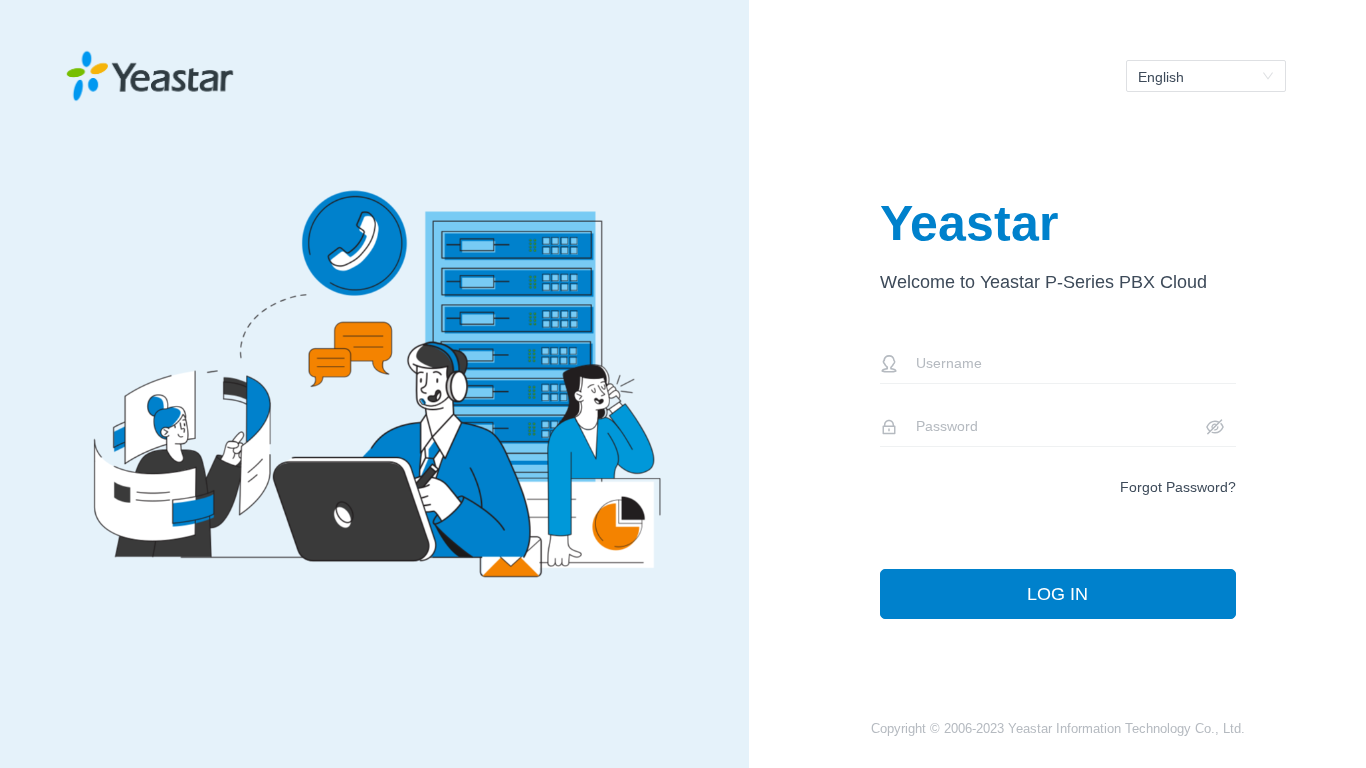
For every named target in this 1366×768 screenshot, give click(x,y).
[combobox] (1206, 76)
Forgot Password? (1178, 487)
